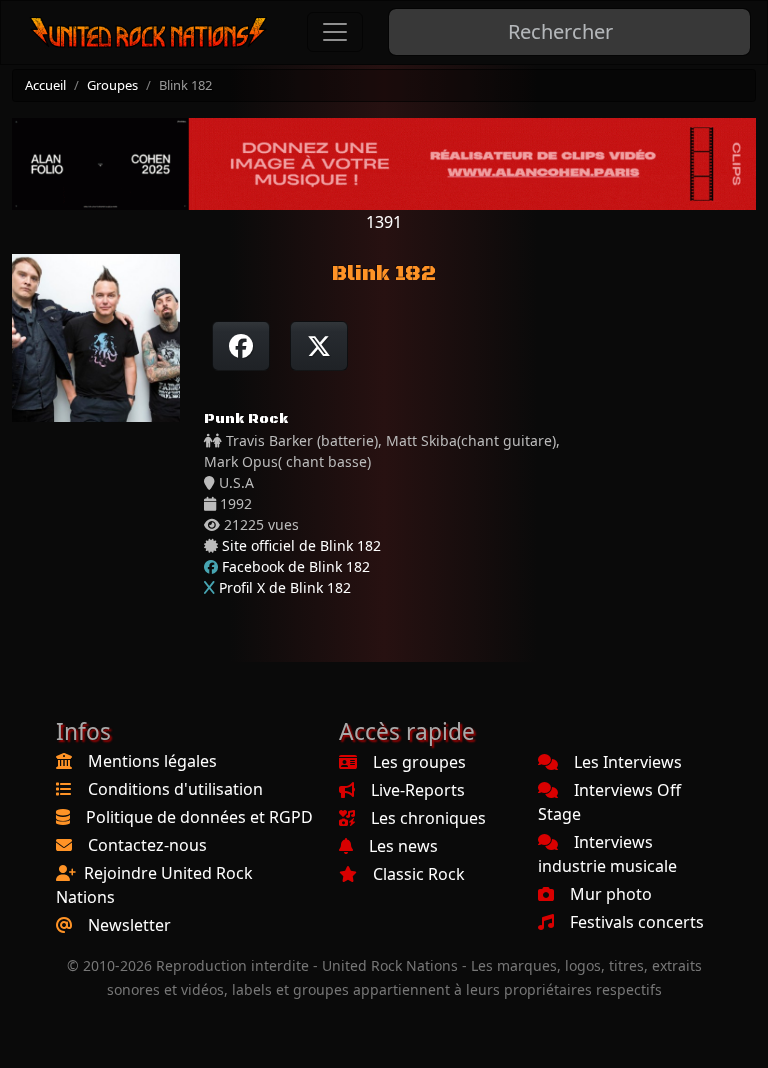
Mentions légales (152, 761)
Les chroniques (428, 818)
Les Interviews (628, 762)
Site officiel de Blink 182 (301, 545)
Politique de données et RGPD (199, 817)
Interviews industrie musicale (607, 854)
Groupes (112, 85)
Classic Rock (419, 874)
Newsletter (129, 925)
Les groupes (419, 762)
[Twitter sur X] (319, 346)
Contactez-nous (147, 845)
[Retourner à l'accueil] (149, 32)
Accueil (45, 85)
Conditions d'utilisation (175, 789)
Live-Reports (418, 790)
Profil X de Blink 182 (285, 587)
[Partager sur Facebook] (241, 346)
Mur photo (611, 894)
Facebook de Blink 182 (296, 566)
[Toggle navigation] (335, 32)
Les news (403, 846)
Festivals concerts (637, 922)
